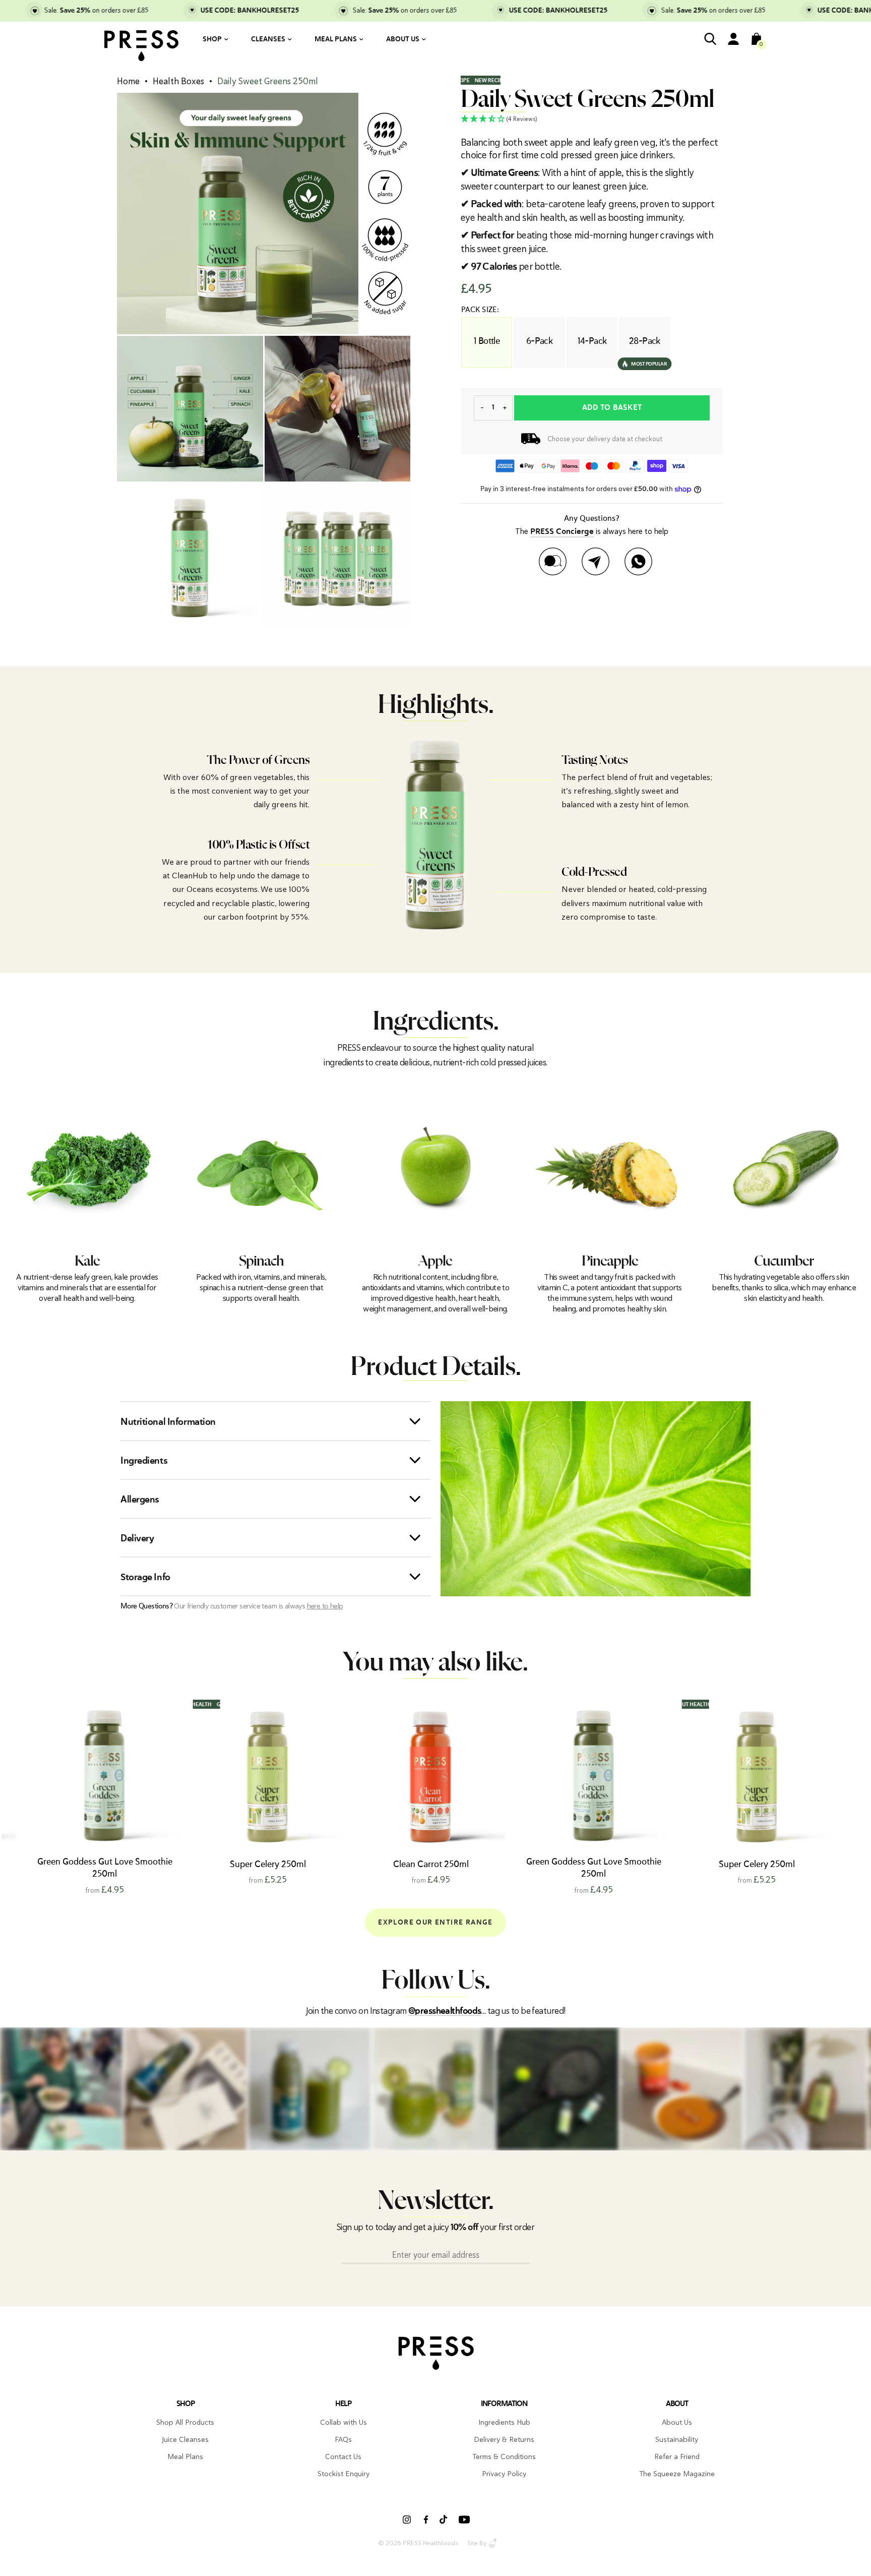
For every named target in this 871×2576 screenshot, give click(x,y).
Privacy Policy (504, 2474)
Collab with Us (344, 2422)
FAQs (343, 2439)
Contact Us (343, 2457)
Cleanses (268, 39)
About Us (403, 39)
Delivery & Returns (504, 2439)
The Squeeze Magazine (677, 2474)
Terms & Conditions (504, 2457)
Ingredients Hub (504, 2422)
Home (128, 81)
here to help (325, 1606)
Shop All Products (185, 2422)
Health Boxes (178, 81)
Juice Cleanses (185, 2439)
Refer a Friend (677, 2457)
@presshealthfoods (445, 2011)
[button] (592, 119)
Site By (477, 2543)
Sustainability (677, 2439)
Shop (212, 39)
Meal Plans (336, 39)
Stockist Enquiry (344, 2474)
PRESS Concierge (562, 532)
